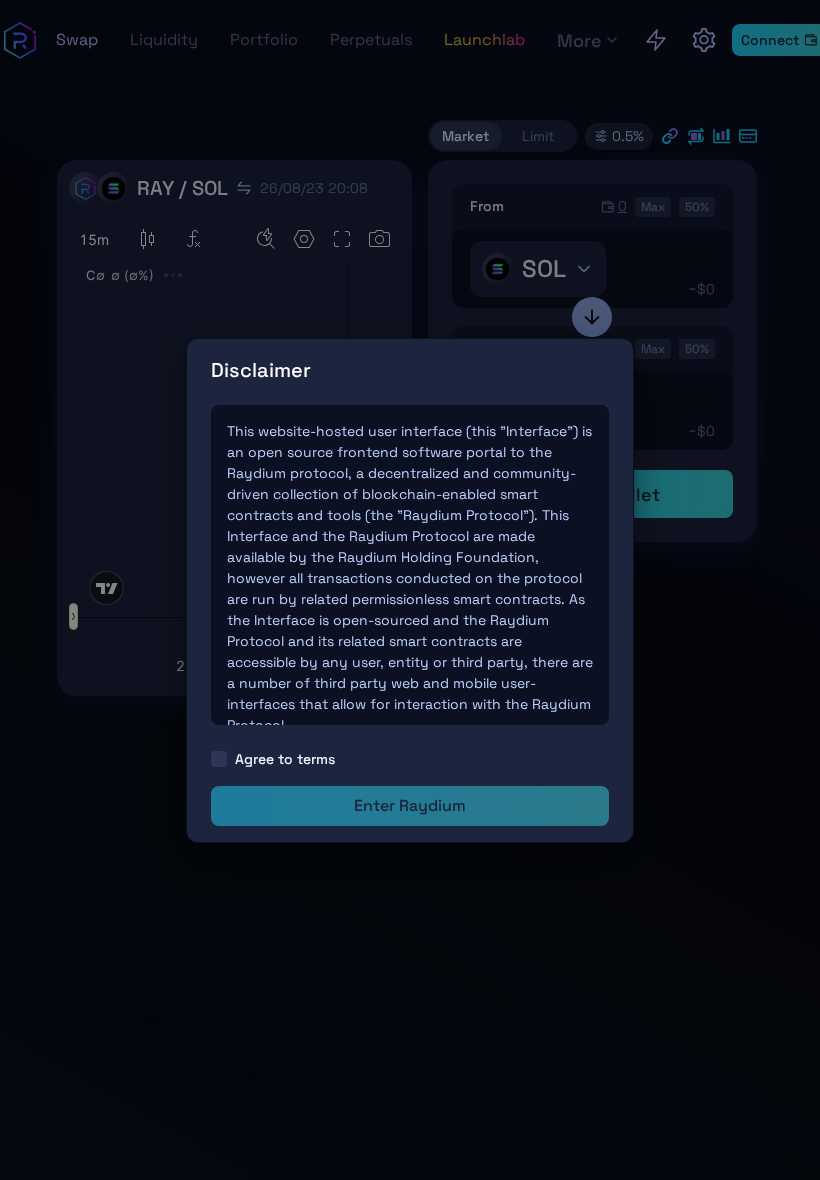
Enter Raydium (410, 805)
